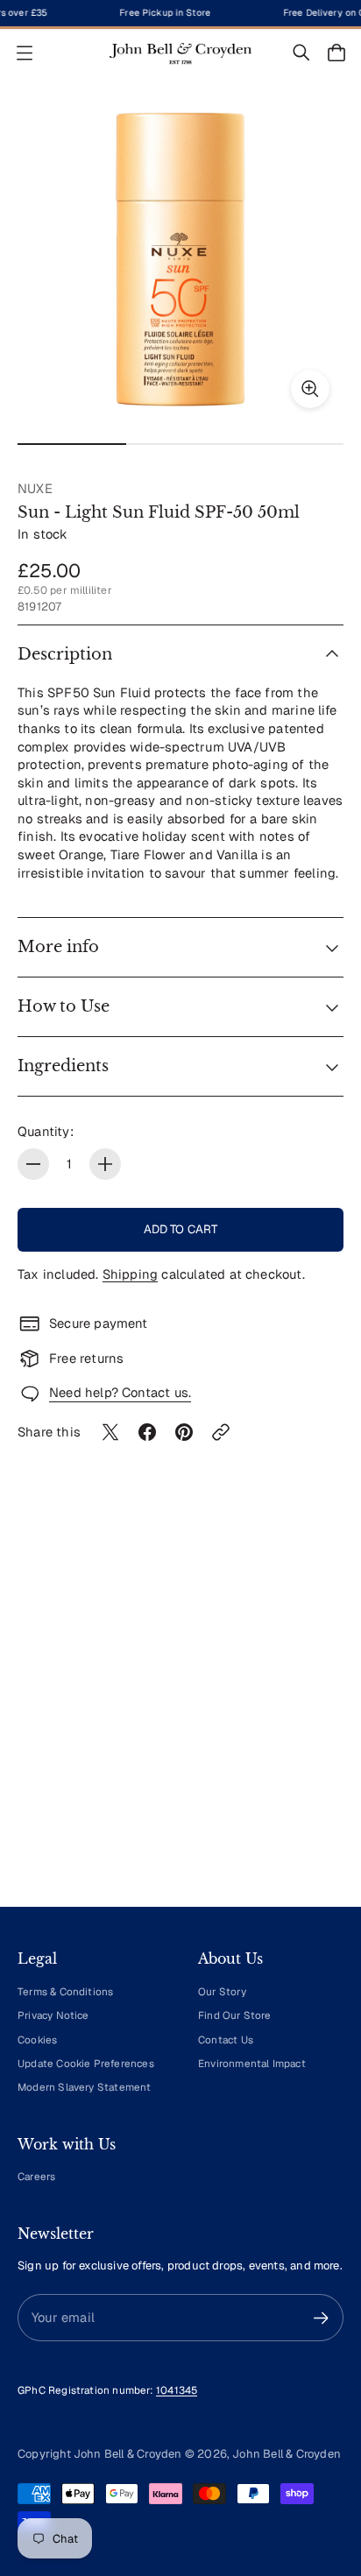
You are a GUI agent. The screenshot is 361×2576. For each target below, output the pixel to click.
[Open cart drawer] (336, 53)
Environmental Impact (252, 2063)
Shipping (131, 1274)
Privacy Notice (53, 2015)
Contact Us (226, 2040)
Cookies (37, 2040)
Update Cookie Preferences (86, 2063)
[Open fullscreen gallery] (310, 389)
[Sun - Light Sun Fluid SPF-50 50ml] (180, 259)
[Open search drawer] (301, 53)
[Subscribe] (321, 2318)
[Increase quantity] (105, 1164)
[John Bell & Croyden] (180, 53)
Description (65, 654)
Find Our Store (235, 2015)
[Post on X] (110, 1432)
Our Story (222, 1991)
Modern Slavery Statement (85, 2087)
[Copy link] (221, 1432)
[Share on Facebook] (147, 1432)
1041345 (177, 2390)
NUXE (35, 488)
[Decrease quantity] (33, 1164)
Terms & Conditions (65, 1991)
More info (58, 947)
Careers (36, 2176)
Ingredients (63, 1066)
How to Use (64, 1006)
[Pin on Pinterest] (184, 1432)
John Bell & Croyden (287, 2454)
